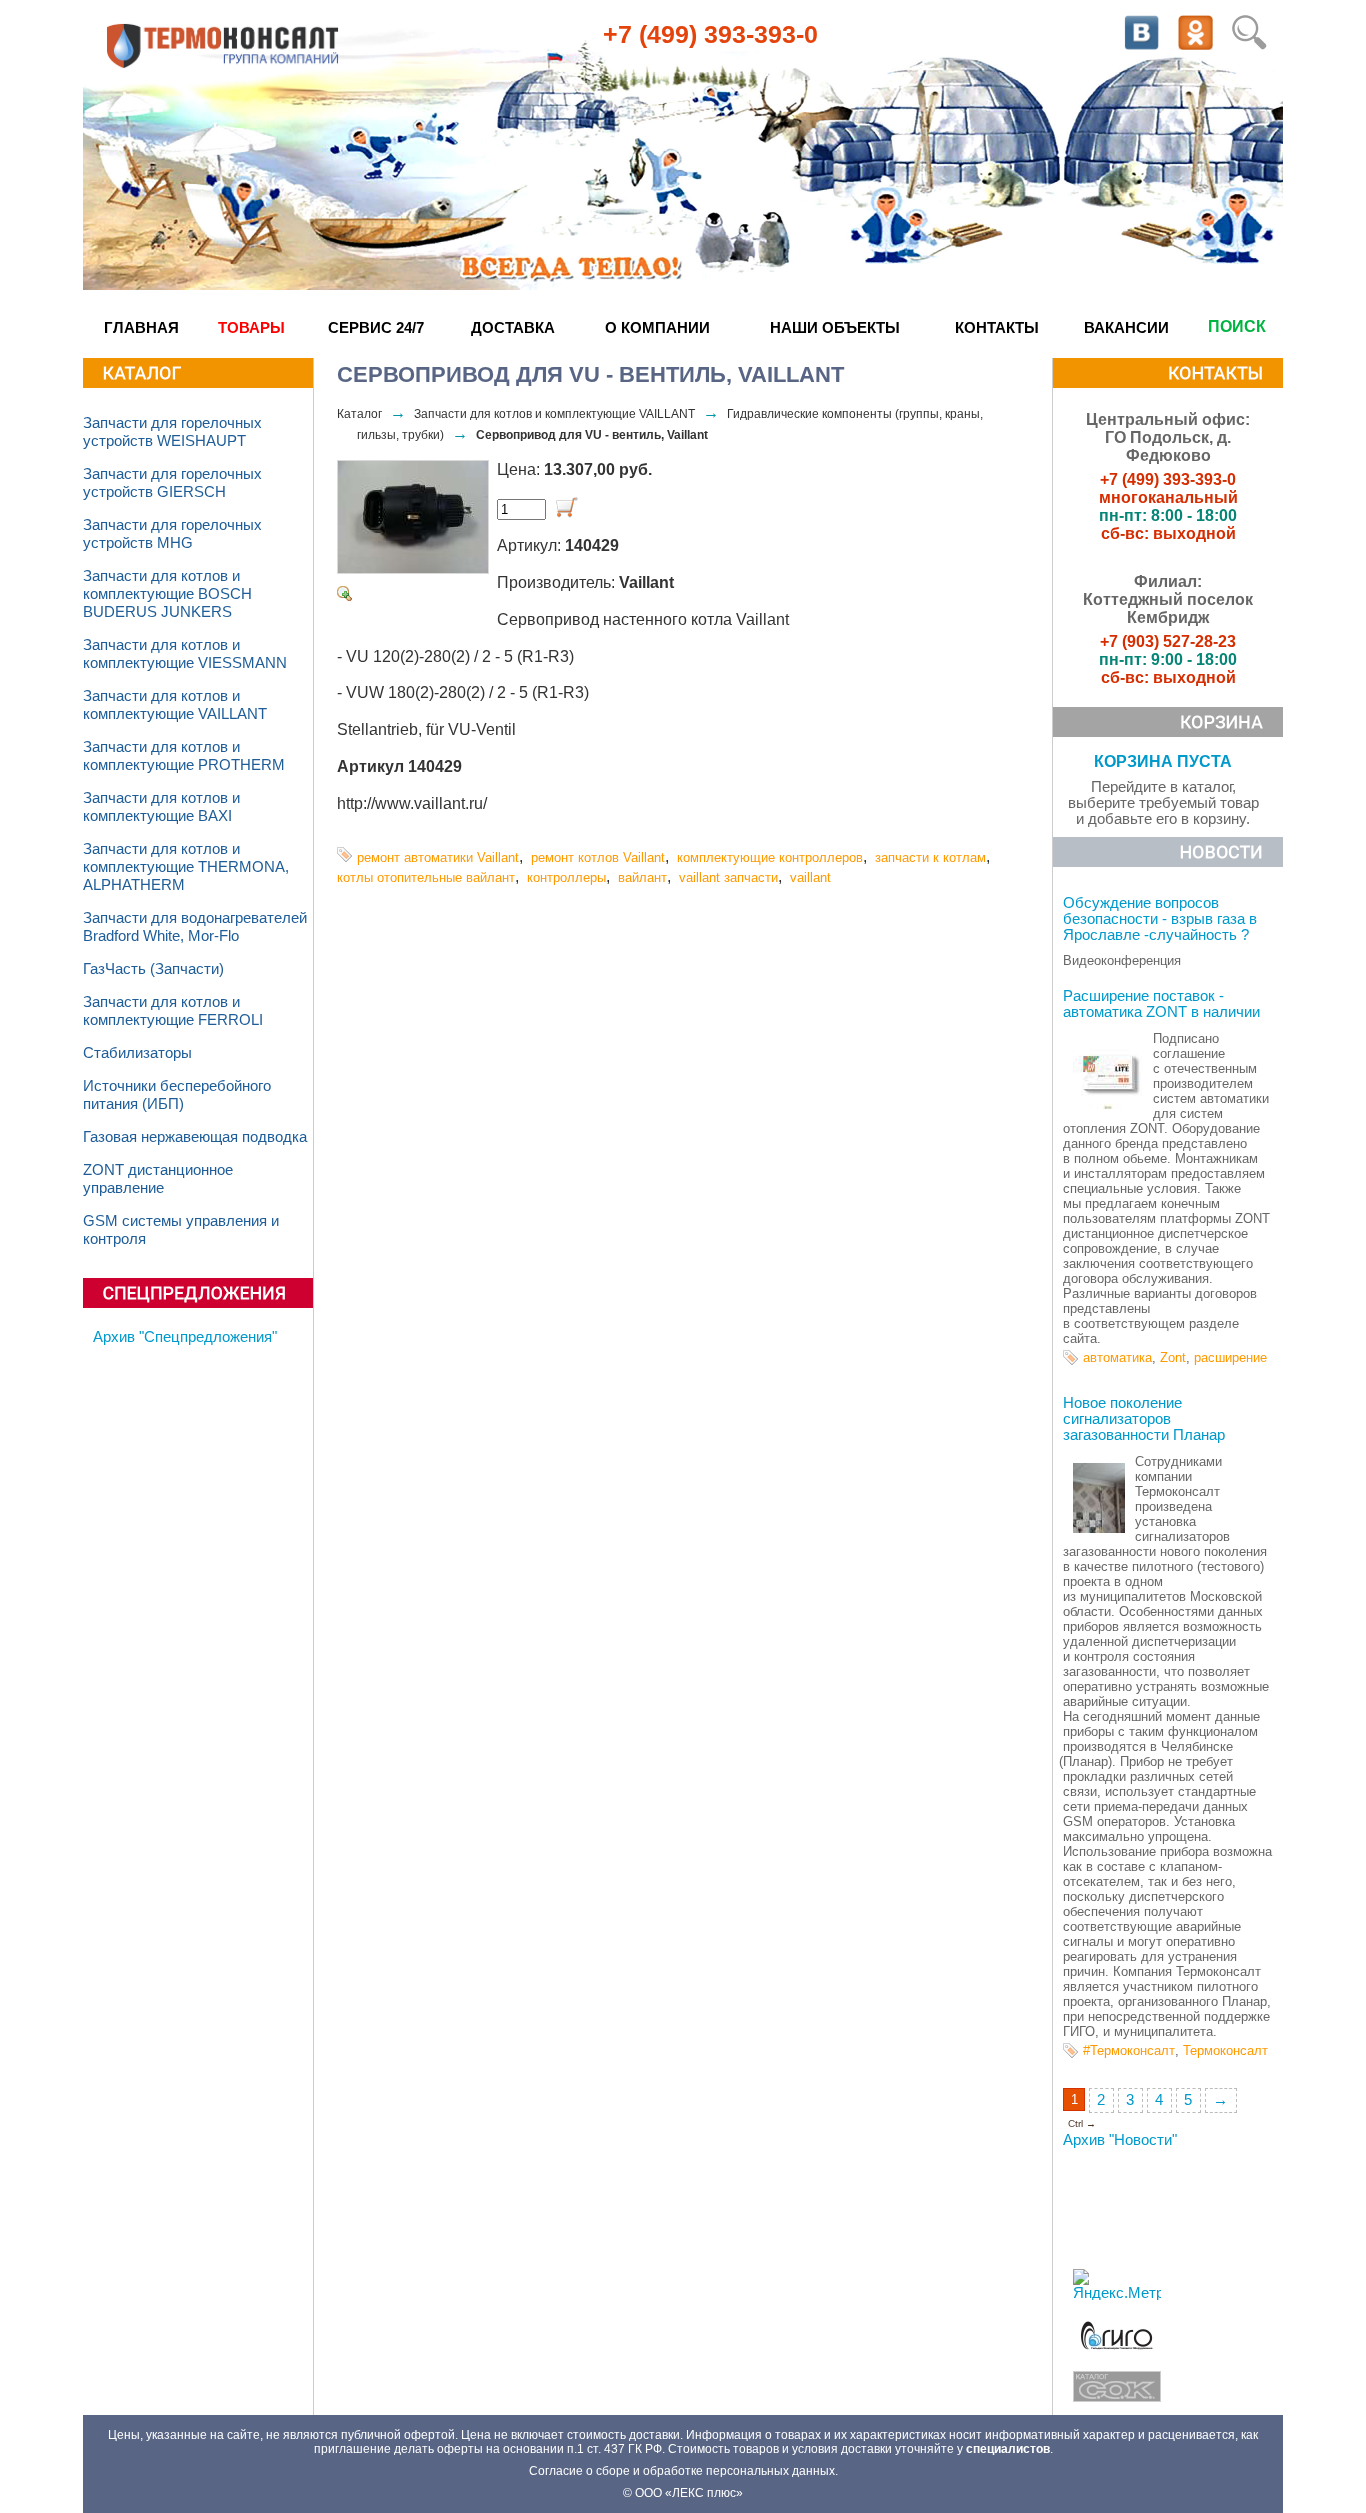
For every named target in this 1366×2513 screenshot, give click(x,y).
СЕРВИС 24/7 (376, 327)
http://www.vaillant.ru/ (412, 803)
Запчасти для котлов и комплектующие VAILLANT (554, 414)
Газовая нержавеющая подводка (195, 1137)
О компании (657, 327)
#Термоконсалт (1129, 2050)
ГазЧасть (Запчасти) (153, 969)
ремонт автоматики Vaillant (438, 857)
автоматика (1117, 1357)
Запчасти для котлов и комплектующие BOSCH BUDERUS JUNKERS (167, 594)
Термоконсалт (1225, 2050)
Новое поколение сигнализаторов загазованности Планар (1144, 1419)
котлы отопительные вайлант (426, 877)
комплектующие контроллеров (770, 857)
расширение (1230, 1357)
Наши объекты (835, 327)
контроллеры (566, 877)
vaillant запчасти (728, 877)
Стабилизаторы (137, 1053)
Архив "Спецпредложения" (185, 1337)
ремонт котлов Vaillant (598, 857)
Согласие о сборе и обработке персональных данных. (683, 2471)
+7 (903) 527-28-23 (1168, 641)
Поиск (1237, 326)
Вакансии (1126, 327)
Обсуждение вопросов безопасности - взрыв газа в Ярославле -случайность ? (1160, 919)
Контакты (997, 327)
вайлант (642, 877)
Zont (1173, 1357)
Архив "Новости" (1120, 2140)
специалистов (1008, 2449)
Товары (251, 327)
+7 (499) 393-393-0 (710, 34)
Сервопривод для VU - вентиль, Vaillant (592, 435)
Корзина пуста (1163, 761)
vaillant (810, 877)
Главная (141, 327)
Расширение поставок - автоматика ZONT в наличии (1161, 1004)
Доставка (513, 327)
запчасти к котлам (930, 857)
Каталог (359, 414)
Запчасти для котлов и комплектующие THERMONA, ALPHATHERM (186, 867)
